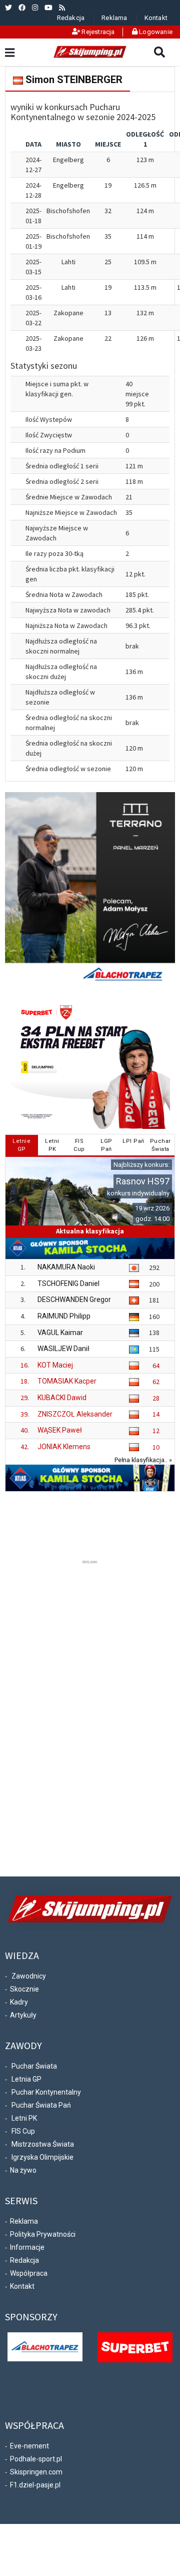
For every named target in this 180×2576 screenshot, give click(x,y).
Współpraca (29, 2273)
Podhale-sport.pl (36, 2459)
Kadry (19, 2002)
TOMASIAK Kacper (67, 1381)
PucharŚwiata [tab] (160, 1145)
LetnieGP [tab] (21, 1145)
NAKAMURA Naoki (66, 1267)
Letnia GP (26, 2079)
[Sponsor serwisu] (135, 2347)
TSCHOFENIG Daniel (68, 1283)
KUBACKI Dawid (62, 1398)
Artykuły (23, 2015)
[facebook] (22, 8)
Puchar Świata (34, 2066)
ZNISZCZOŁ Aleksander (75, 1414)
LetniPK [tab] (52, 1145)
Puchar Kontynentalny (46, 2092)
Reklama (114, 18)
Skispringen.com (36, 2472)
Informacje (27, 2247)
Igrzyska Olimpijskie (42, 2157)
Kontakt (156, 18)
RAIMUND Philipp (64, 1316)
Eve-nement (29, 2446)
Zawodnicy (29, 1976)
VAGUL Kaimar (60, 1333)
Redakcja (71, 18)
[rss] (62, 8)
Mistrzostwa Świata (43, 2144)
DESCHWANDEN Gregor (74, 1300)
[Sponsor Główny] (45, 2346)
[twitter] (8, 8)
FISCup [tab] (79, 1145)
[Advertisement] (90, 1716)
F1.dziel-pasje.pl (35, 2485)
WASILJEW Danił (63, 1349)
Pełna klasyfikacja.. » (143, 1460)
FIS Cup (23, 2131)
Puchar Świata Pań (41, 2105)
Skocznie (24, 1989)
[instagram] (35, 8)
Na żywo (23, 2170)
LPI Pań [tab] (133, 1141)
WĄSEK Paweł (60, 1430)
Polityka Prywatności (43, 2234)
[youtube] (48, 8)
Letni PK (24, 2118)
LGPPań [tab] (106, 1145)
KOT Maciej (55, 1365)
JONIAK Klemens (64, 1447)
